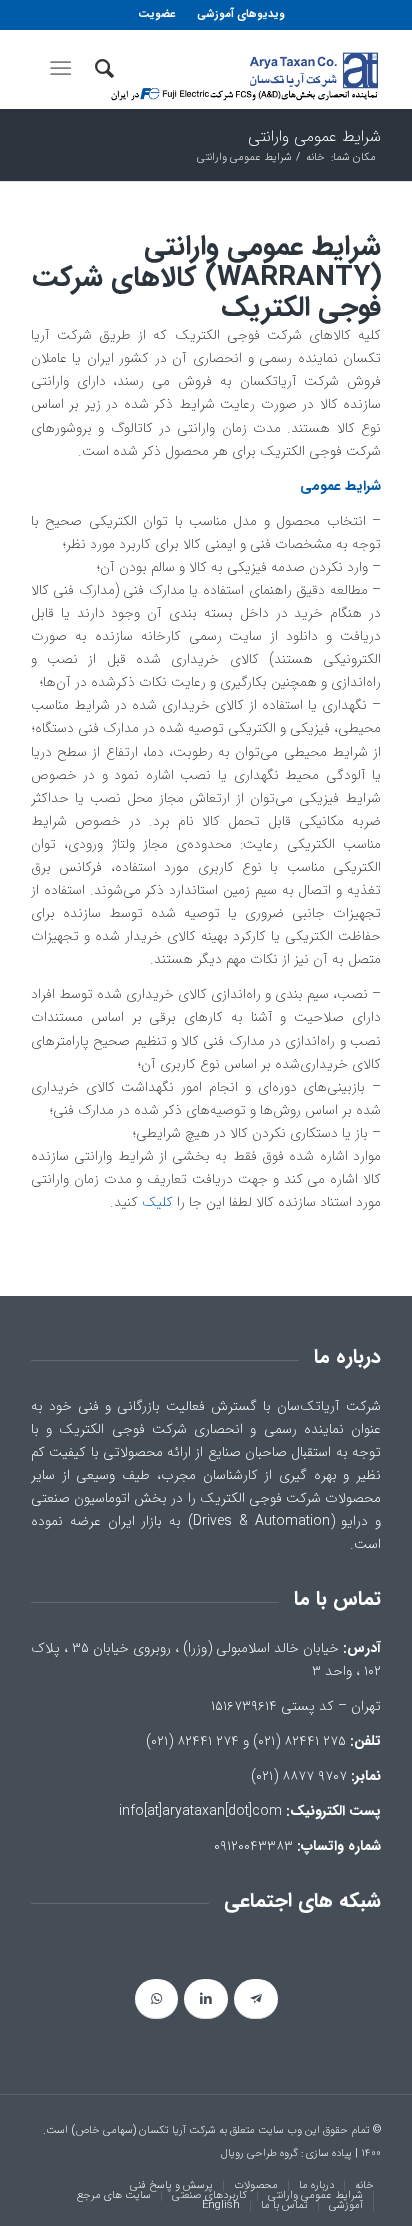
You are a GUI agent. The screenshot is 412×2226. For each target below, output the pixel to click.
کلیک (157, 1202)
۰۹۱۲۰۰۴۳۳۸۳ (253, 1846)
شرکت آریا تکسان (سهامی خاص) (143, 2130)
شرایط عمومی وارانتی (314, 136)
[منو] (64, 69)
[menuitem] (240, 15)
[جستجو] (101, 69)
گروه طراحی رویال (259, 2153)
